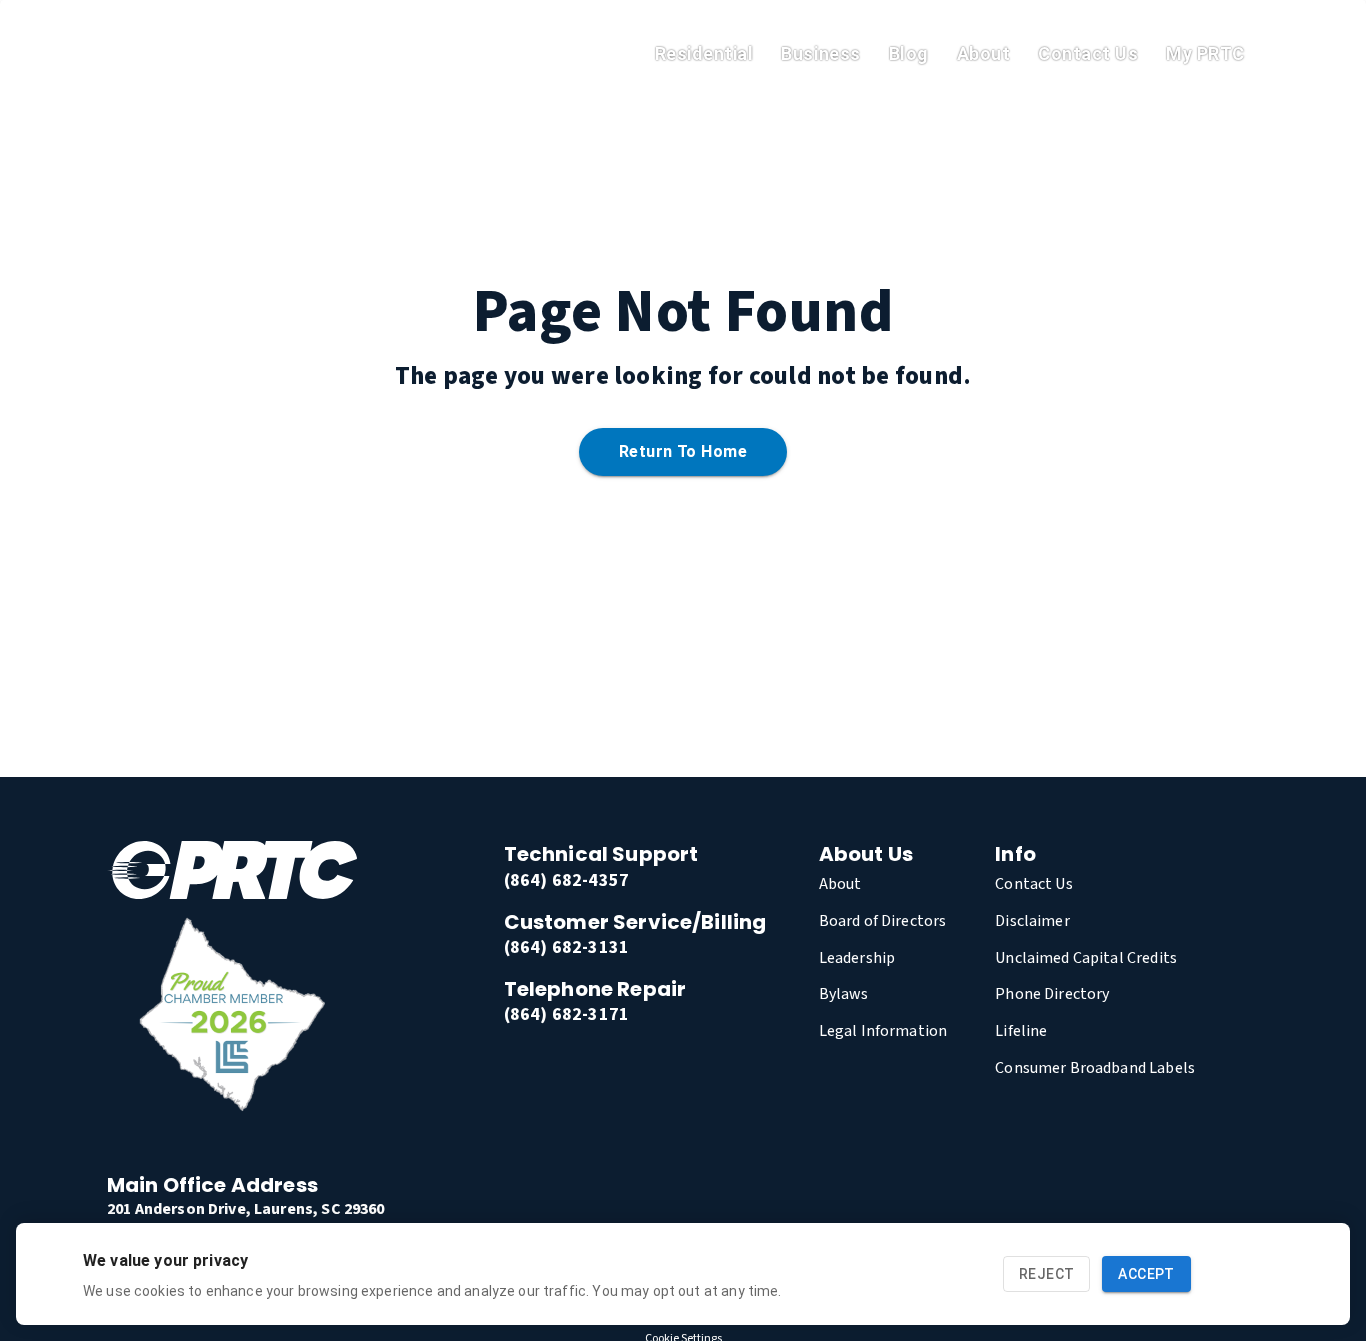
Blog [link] (909, 53)
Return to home (683, 451)
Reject (1046, 1274)
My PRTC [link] (1205, 53)
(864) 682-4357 (566, 880)
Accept (1146, 1274)
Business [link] (820, 53)
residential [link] (704, 53)
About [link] (984, 53)
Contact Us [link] (1088, 53)
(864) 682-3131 (566, 947)
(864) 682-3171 (566, 1014)
